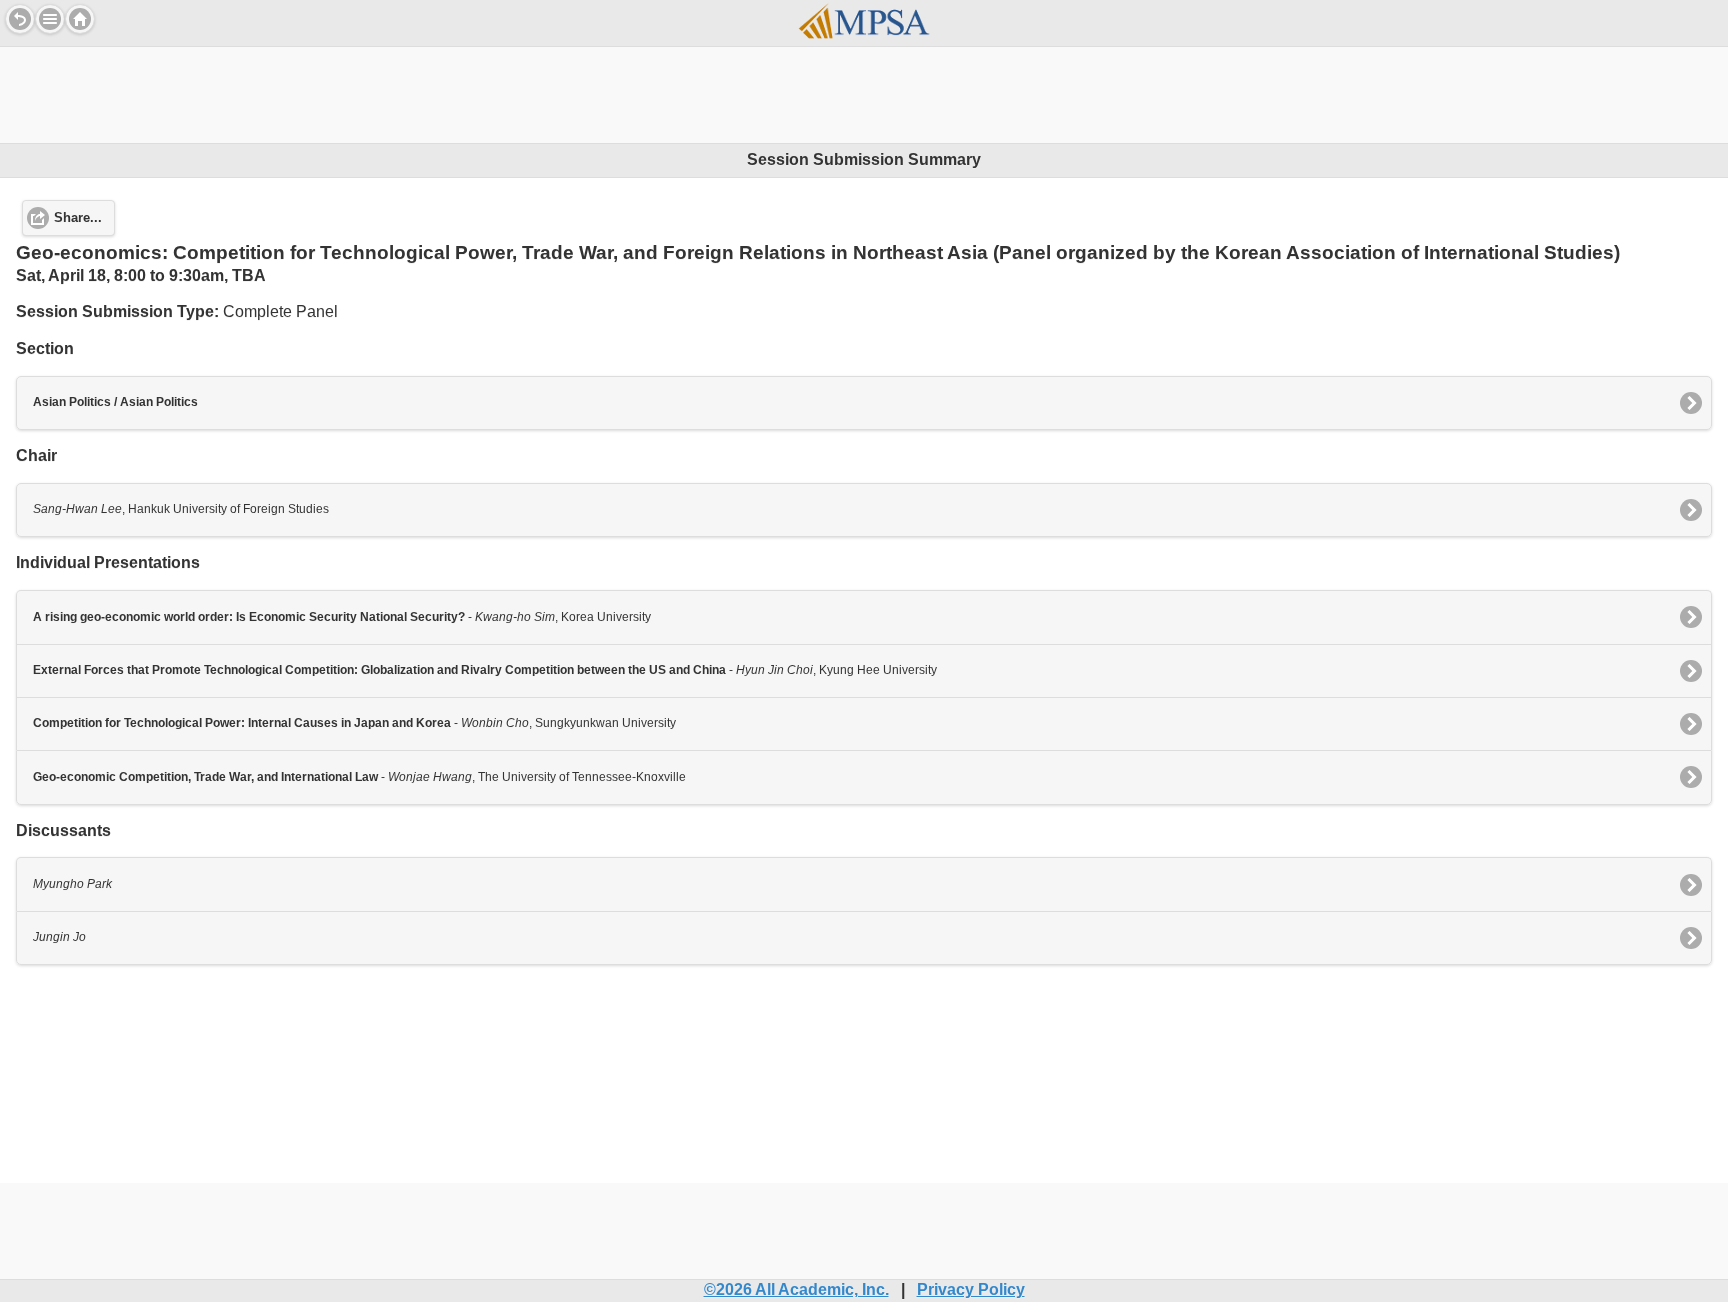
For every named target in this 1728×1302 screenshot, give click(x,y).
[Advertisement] (864, 92)
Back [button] (20, 19)
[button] (50, 19)
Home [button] (80, 19)
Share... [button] (78, 218)
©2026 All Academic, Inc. (796, 1289)
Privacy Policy (971, 1289)
